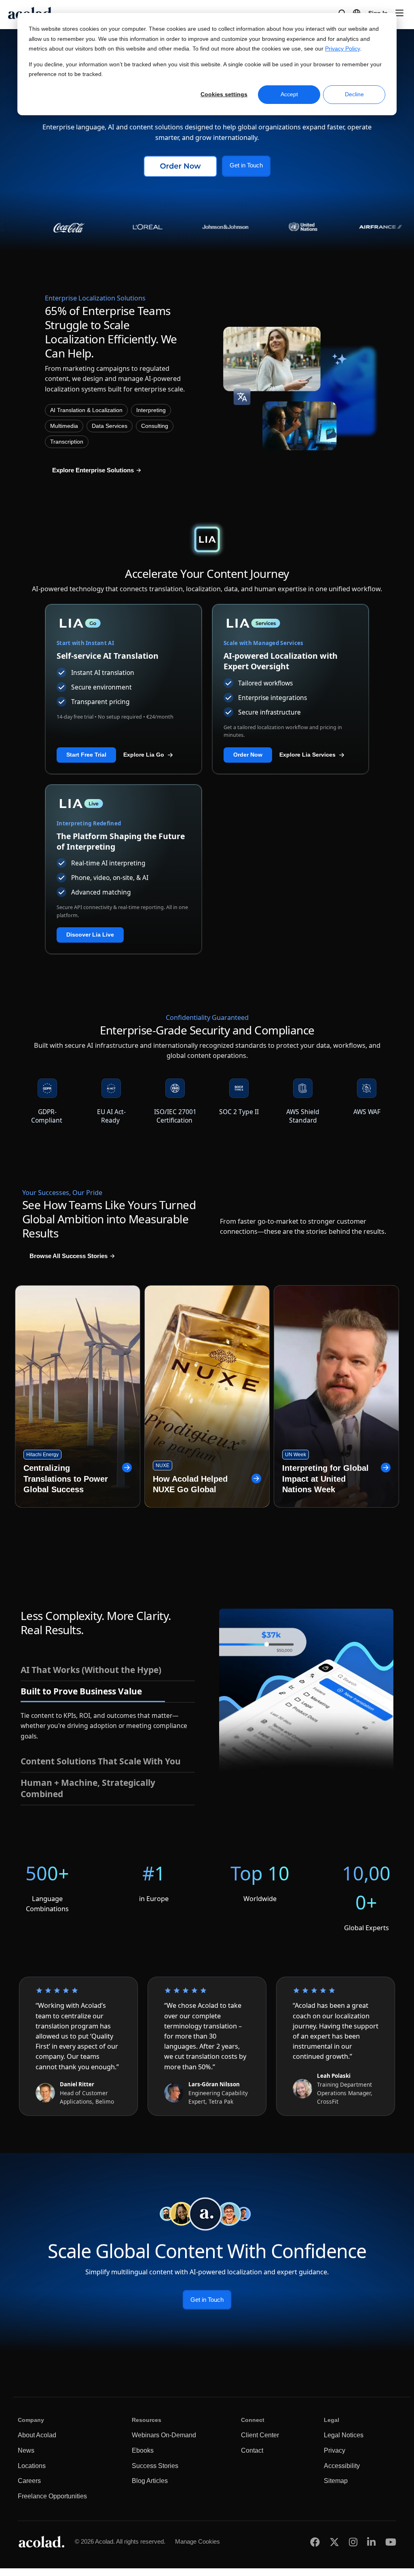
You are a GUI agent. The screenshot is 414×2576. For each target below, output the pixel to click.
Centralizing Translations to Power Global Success (66, 1479)
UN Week (296, 1455)
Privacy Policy (342, 49)
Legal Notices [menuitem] (344, 2434)
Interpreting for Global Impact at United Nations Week (325, 1479)
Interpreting (151, 410)
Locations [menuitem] (32, 2464)
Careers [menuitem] (29, 2480)
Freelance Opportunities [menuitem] (52, 2495)
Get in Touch (246, 165)
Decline (354, 94)
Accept (289, 94)
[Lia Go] (124, 623)
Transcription (67, 442)
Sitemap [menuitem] (336, 2480)
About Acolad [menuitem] (37, 2434)
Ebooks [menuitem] (143, 2449)
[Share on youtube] (391, 2541)
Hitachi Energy (42, 1455)
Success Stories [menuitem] (155, 2464)
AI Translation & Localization (86, 410)
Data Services (110, 426)
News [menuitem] (26, 2449)
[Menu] (399, 13)
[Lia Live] (124, 804)
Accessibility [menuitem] (342, 2464)
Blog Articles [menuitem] (150, 2480)
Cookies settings (224, 94)
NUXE (163, 1466)
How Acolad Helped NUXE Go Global (190, 1484)
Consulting (155, 426)
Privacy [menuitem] (335, 2449)
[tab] (108, 1670)
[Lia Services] (290, 623)
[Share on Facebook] (315, 2541)
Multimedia (64, 426)
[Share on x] (334, 2541)
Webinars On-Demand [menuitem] (164, 2434)
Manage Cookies (197, 2540)
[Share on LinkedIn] (371, 2541)
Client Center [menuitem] (260, 2434)
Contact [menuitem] (252, 2449)
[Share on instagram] (353, 2541)
